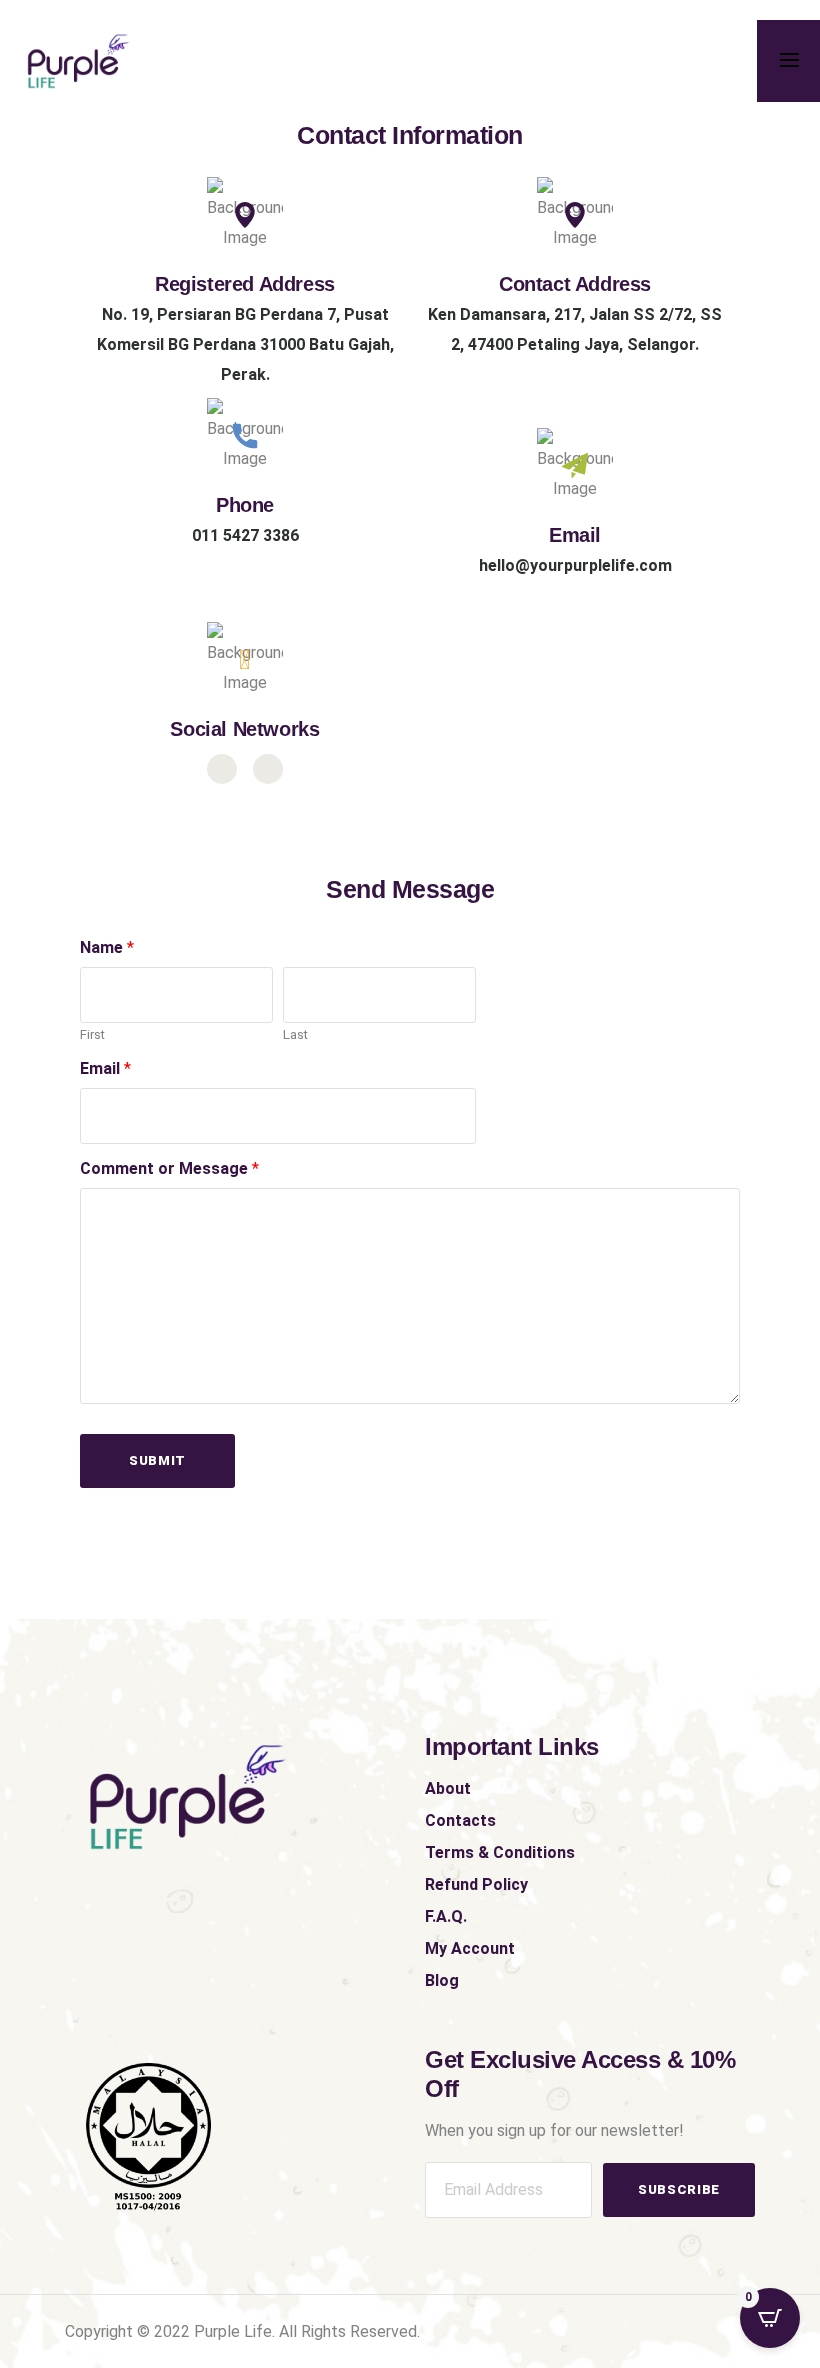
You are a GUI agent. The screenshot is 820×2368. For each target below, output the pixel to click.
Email (105, 1068)
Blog (442, 1980)
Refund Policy (476, 1884)
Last (295, 1034)
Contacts (460, 1820)
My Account (470, 1948)
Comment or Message (169, 1168)
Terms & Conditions (500, 1852)
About (448, 1788)
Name (107, 947)
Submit (157, 1460)
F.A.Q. (446, 1916)
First (92, 1034)
